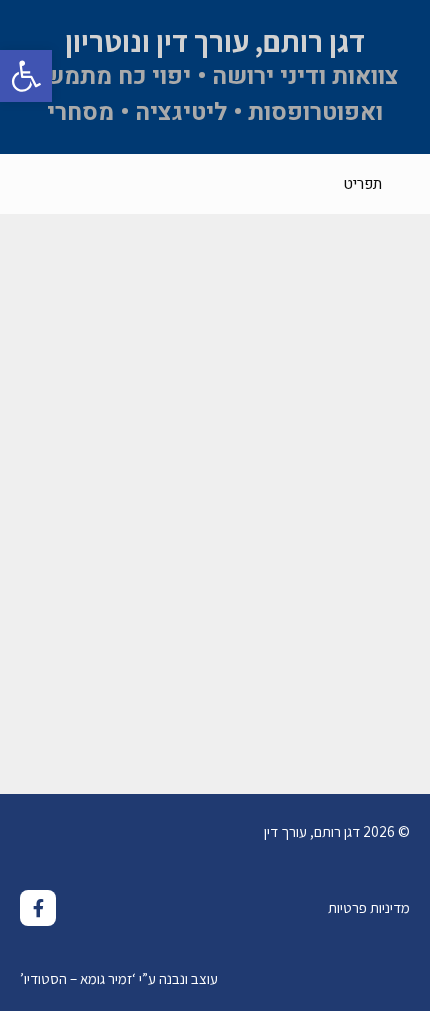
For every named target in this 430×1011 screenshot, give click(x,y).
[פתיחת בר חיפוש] (30, 184)
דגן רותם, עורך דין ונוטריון (215, 41)
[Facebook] (38, 908)
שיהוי (386, 664)
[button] (26, 76)
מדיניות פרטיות (369, 907)
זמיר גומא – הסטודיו (78, 978)
